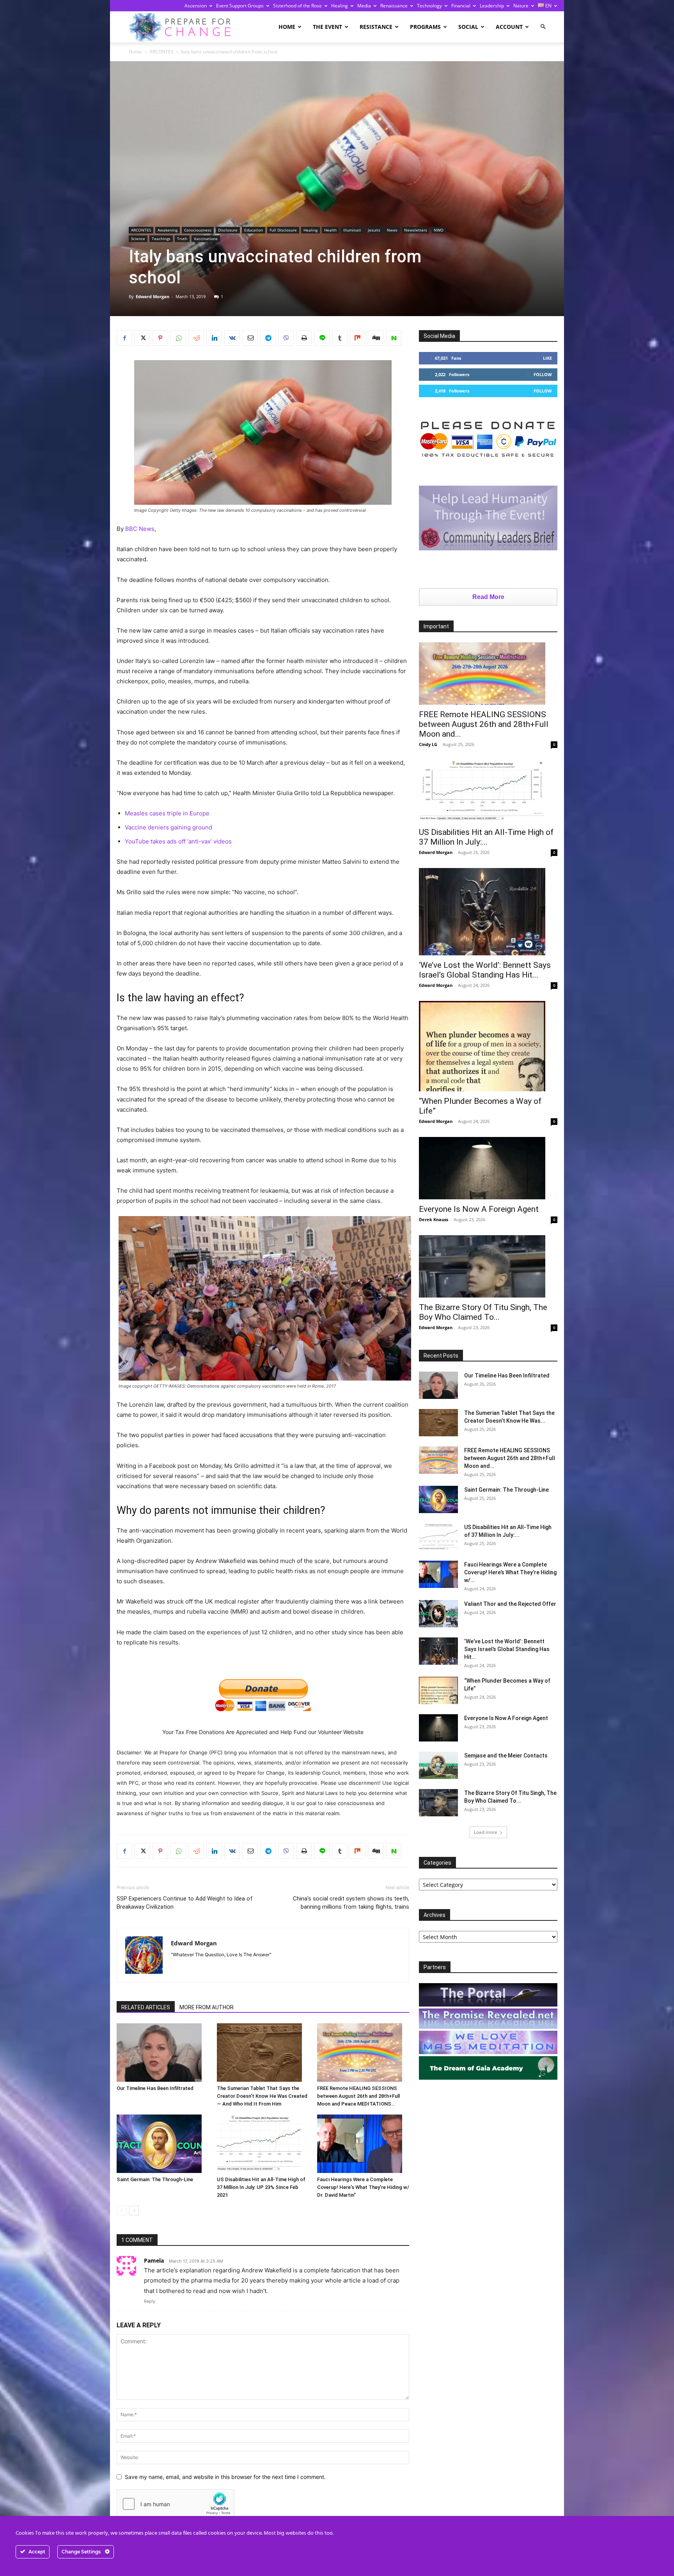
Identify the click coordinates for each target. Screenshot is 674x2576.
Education (254, 230)
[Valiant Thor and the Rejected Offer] (438, 1614)
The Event (327, 27)
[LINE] (322, 338)
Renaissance (394, 6)
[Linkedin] (214, 338)
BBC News (140, 529)
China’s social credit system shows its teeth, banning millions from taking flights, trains (351, 1903)
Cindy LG (428, 744)
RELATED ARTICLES (146, 2007)
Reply (150, 2301)
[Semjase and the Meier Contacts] (438, 1765)
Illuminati (352, 230)
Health (330, 230)
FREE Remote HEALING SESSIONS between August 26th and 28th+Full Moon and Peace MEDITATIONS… (358, 2096)
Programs (425, 27)
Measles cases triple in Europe (167, 813)
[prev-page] (121, 2211)
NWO (439, 230)
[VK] (232, 338)
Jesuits (374, 230)
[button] (543, 27)
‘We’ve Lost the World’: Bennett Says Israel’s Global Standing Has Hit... (485, 970)
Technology (429, 6)
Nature (521, 6)
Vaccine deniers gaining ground (168, 827)
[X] (142, 338)
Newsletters (416, 230)
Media (364, 6)
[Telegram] (268, 338)
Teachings (161, 239)
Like (547, 358)
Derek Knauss (434, 1219)
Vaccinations (206, 239)
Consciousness (198, 230)
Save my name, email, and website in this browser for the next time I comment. (225, 2477)
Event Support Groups (240, 6)
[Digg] (376, 338)
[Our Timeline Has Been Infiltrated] (163, 2053)
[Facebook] (124, 338)
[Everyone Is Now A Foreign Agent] (488, 1168)
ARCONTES (161, 52)
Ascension (196, 6)
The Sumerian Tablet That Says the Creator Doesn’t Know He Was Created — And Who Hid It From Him (262, 2096)
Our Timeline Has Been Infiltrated (155, 2088)
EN (548, 6)
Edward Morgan (153, 296)
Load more (486, 1832)
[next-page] (134, 2211)
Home (287, 27)
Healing (340, 6)
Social (468, 27)
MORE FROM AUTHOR (207, 2007)
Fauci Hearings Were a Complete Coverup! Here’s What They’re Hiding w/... (510, 1572)
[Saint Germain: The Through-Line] (163, 2144)
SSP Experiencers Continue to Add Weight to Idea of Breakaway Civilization (185, 1903)
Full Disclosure (283, 230)
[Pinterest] (160, 338)
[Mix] (358, 338)
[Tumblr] (340, 338)
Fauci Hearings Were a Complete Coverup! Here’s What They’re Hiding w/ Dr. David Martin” (363, 2187)
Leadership (492, 6)
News (392, 230)
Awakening (168, 230)
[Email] (250, 338)
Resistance (376, 27)
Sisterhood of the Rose (297, 6)
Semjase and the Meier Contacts (506, 1756)
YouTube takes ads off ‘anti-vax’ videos (178, 841)
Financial (461, 6)
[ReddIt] (196, 338)
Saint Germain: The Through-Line (155, 2179)
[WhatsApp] (178, 338)
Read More (488, 597)
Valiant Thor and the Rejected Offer (510, 1604)
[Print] (304, 338)
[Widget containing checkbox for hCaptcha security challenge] (176, 2504)
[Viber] (286, 338)
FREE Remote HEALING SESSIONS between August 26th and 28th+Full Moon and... (484, 724)
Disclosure (228, 230)
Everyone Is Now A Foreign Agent (479, 1209)
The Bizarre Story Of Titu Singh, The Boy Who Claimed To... (483, 1312)
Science (138, 239)
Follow (543, 374)
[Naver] (394, 338)
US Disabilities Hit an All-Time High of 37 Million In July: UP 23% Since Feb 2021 (261, 2187)
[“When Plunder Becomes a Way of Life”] (488, 1046)
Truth (182, 239)
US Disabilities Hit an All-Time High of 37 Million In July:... (486, 837)
